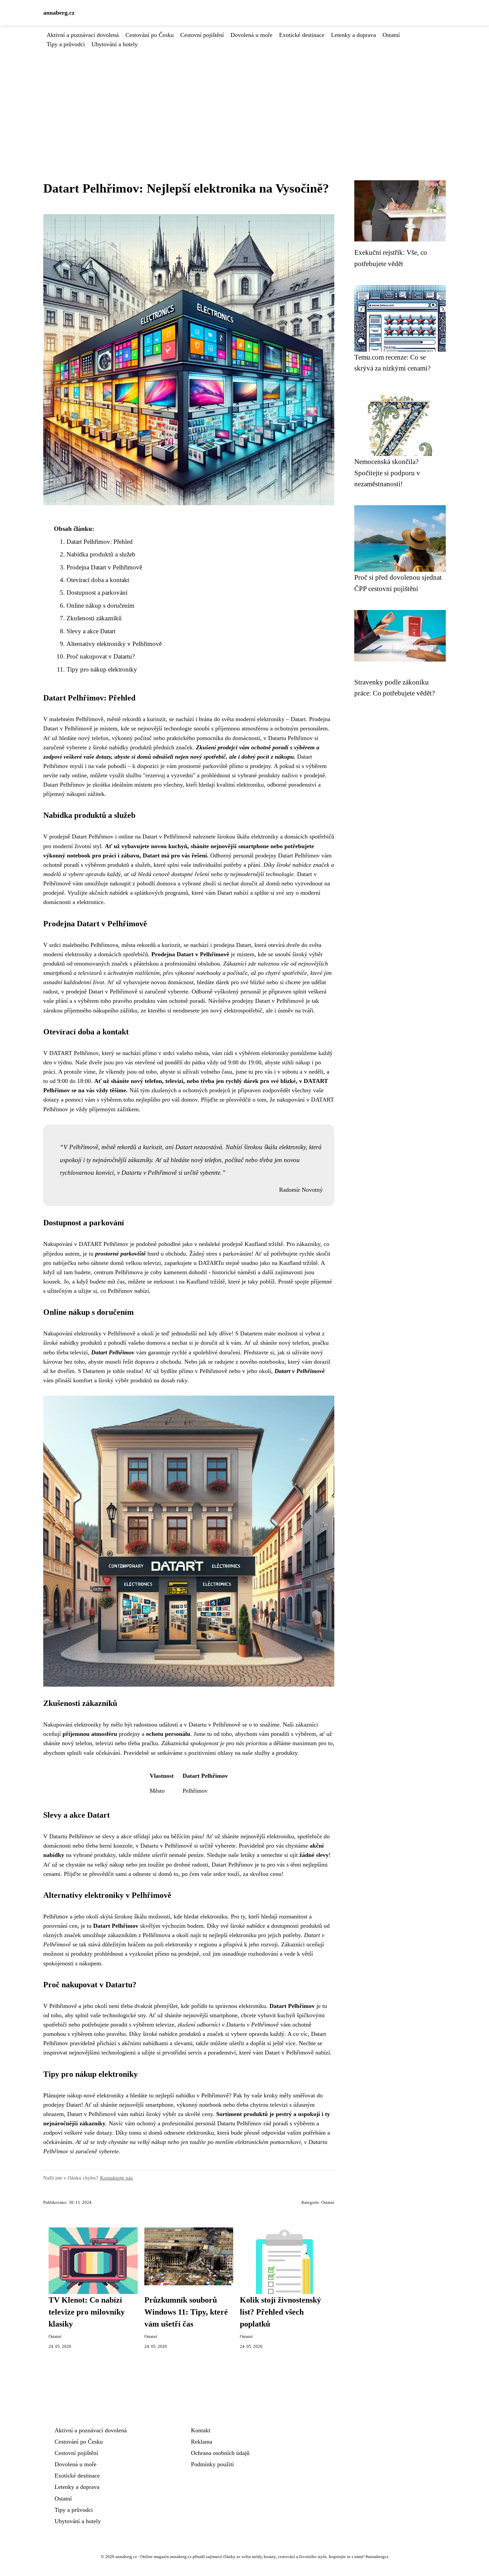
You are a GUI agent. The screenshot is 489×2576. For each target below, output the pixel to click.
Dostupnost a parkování (97, 593)
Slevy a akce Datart (91, 631)
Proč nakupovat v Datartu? (101, 656)
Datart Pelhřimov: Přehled (100, 542)
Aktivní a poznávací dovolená (83, 35)
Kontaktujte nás (116, 2178)
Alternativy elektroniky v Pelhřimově (114, 644)
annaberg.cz (59, 13)
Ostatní (391, 35)
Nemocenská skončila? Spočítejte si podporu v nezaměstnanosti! (387, 473)
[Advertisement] (244, 99)
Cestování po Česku (150, 35)
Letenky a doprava (353, 35)
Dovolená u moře (251, 35)
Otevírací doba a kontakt (98, 580)
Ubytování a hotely (115, 44)
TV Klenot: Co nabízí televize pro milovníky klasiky (87, 2312)
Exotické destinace (302, 35)
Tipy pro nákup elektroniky (102, 669)
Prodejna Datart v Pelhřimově (104, 567)
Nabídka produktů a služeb (101, 554)
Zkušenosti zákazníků (94, 618)
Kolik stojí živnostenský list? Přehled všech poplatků (280, 2312)
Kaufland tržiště (264, 1244)
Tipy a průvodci (66, 44)
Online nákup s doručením (100, 606)
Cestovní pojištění (202, 35)
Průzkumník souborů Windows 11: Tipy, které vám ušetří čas (186, 2312)
